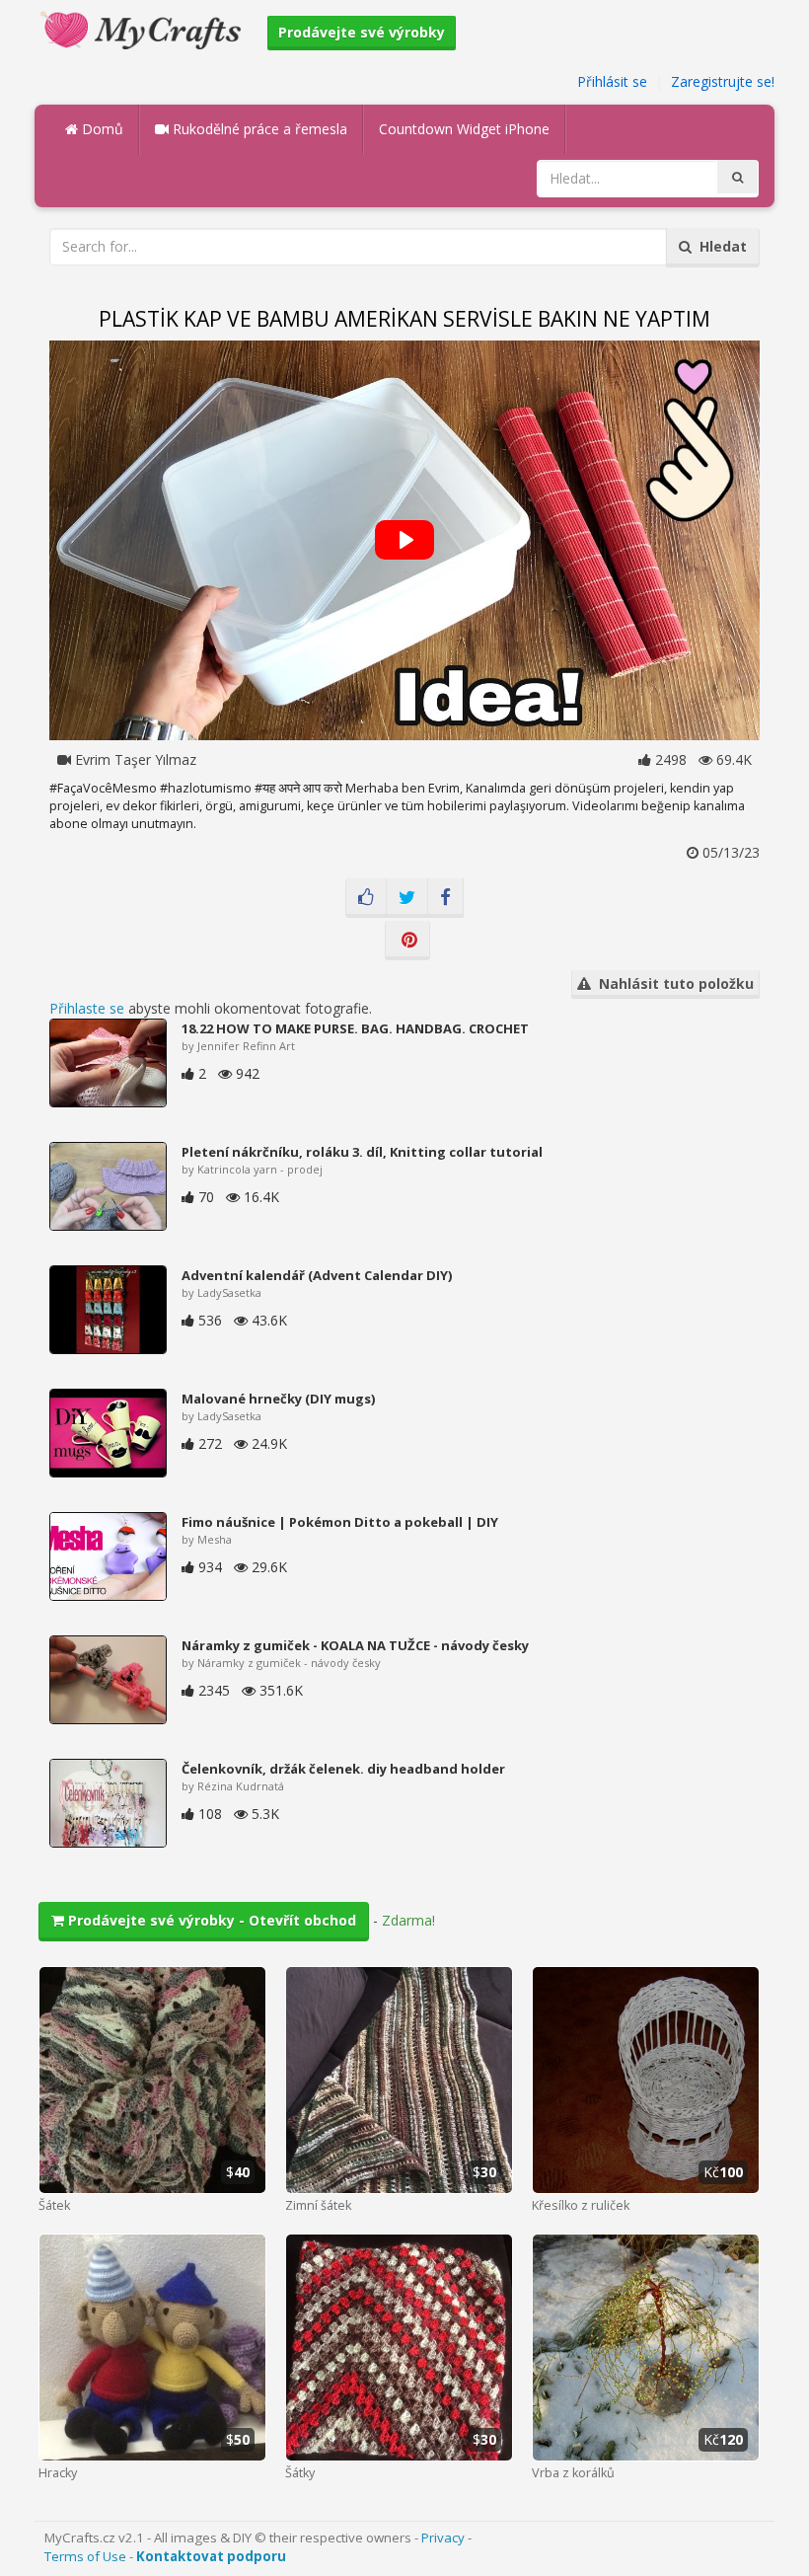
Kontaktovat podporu (211, 2556)
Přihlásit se (612, 81)
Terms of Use (85, 2556)
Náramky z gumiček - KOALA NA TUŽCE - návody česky (355, 1645)
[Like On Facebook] (366, 898)
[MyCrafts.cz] (144, 28)
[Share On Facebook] (445, 898)
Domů (101, 129)
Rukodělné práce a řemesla (258, 129)
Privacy (443, 2538)
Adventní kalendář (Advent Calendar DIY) (317, 1275)
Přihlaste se (87, 1008)
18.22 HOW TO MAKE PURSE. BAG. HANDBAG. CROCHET (355, 1028)
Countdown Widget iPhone (464, 129)
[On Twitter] (407, 898)
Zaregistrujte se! (723, 81)
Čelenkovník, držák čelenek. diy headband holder (343, 1769)
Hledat (719, 246)
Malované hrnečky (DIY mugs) (278, 1399)
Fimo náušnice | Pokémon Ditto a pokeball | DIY (340, 1522)
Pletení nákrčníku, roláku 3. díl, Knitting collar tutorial (362, 1152)
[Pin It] (407, 941)
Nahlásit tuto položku (672, 984)
